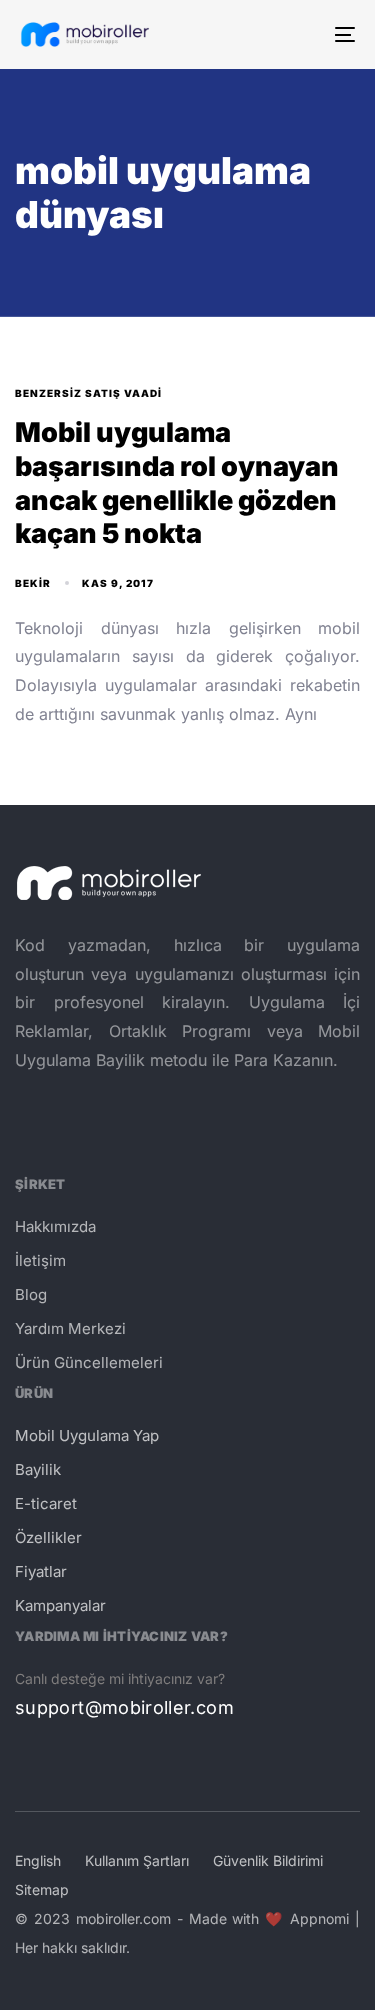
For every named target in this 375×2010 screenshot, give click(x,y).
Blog (31, 1294)
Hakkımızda (55, 1226)
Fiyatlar (41, 1571)
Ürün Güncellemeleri (89, 1362)
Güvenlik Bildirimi (268, 1860)
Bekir (33, 583)
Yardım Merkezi (70, 1328)
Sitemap (42, 1889)
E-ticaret (46, 1503)
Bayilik (38, 1469)
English (38, 1860)
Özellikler (48, 1537)
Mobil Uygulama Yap (87, 1435)
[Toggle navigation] (299, 34)
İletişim (40, 1260)
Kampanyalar (60, 1605)
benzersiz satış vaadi (88, 393)
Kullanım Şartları (137, 1860)
